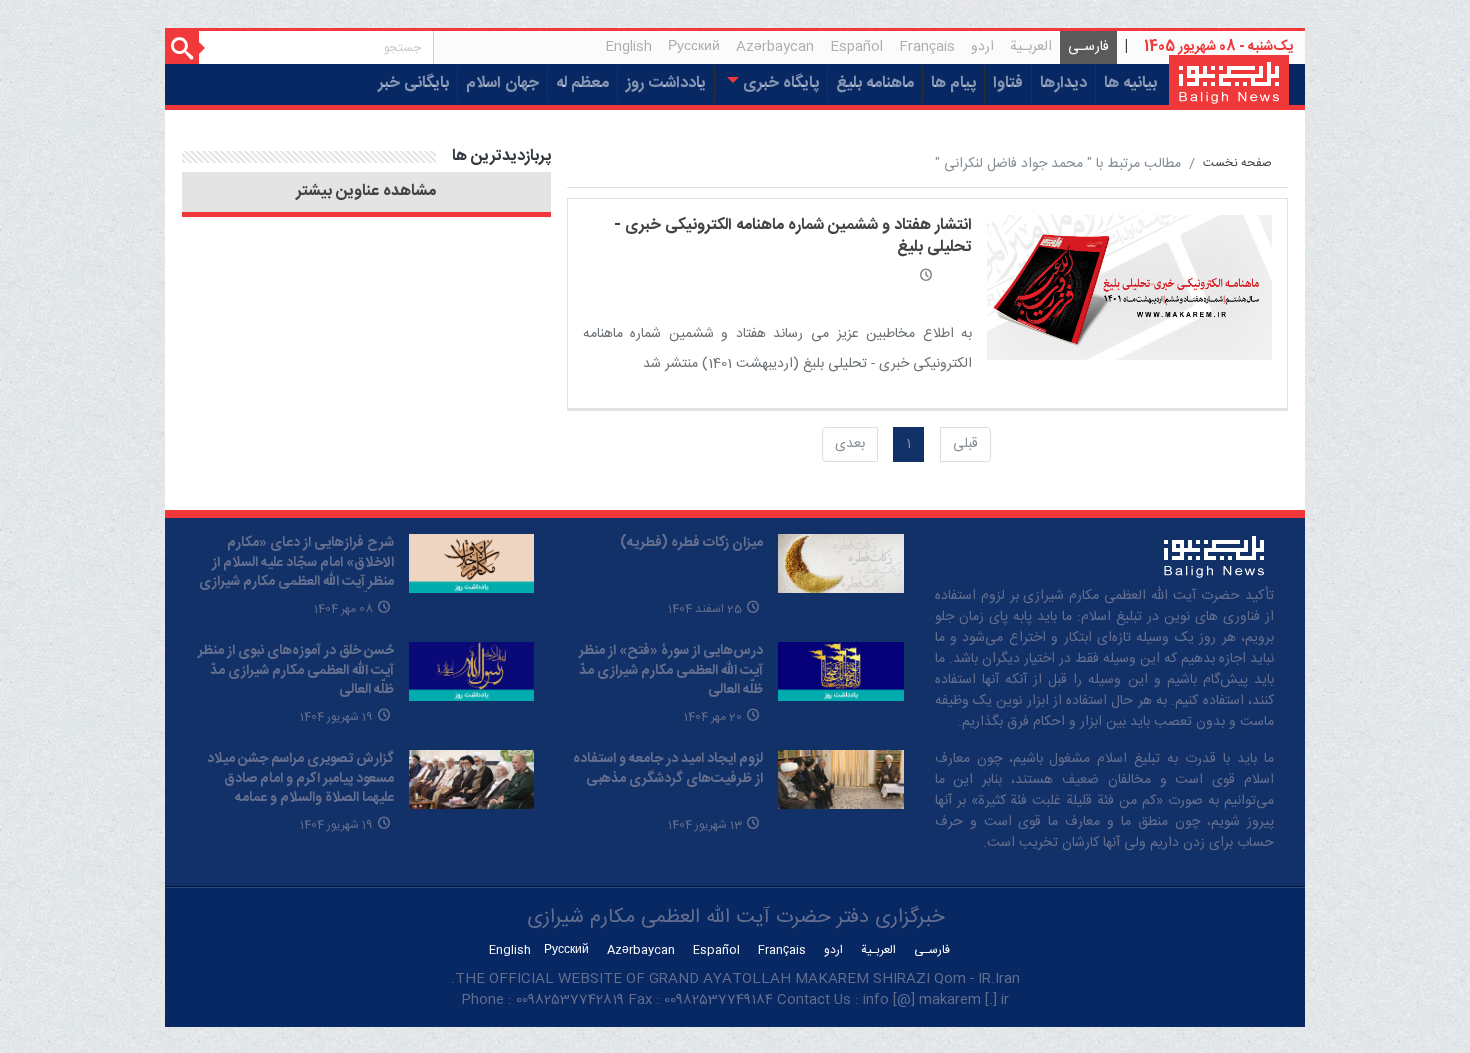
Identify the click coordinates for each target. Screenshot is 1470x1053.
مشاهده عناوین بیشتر (366, 192)
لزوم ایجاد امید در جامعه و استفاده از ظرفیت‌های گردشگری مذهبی (668, 769)
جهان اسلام (502, 83)
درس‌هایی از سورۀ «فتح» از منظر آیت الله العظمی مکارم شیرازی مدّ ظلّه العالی (671, 670)
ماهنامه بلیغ (875, 83)
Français (927, 47)
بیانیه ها (1130, 83)
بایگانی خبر (413, 83)
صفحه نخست (1237, 163)
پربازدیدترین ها (501, 156)
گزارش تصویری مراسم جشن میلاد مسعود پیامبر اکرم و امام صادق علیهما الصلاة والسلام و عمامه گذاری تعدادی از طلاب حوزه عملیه (300, 788)
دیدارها (1063, 83)
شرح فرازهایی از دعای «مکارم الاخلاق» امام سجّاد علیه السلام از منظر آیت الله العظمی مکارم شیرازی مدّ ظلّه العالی (296, 572)
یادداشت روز (666, 83)
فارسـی (1084, 49)
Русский (694, 47)
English (628, 47)
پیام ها (953, 83)
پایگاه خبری (779, 83)
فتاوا (1008, 83)
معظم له (582, 83)
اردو (982, 47)
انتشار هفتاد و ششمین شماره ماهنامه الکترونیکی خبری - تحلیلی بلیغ (793, 236)
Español (856, 47)
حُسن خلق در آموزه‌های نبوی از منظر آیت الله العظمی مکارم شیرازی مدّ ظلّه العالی (296, 670)
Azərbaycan (775, 47)
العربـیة (1031, 47)
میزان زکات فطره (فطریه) (691, 543)
